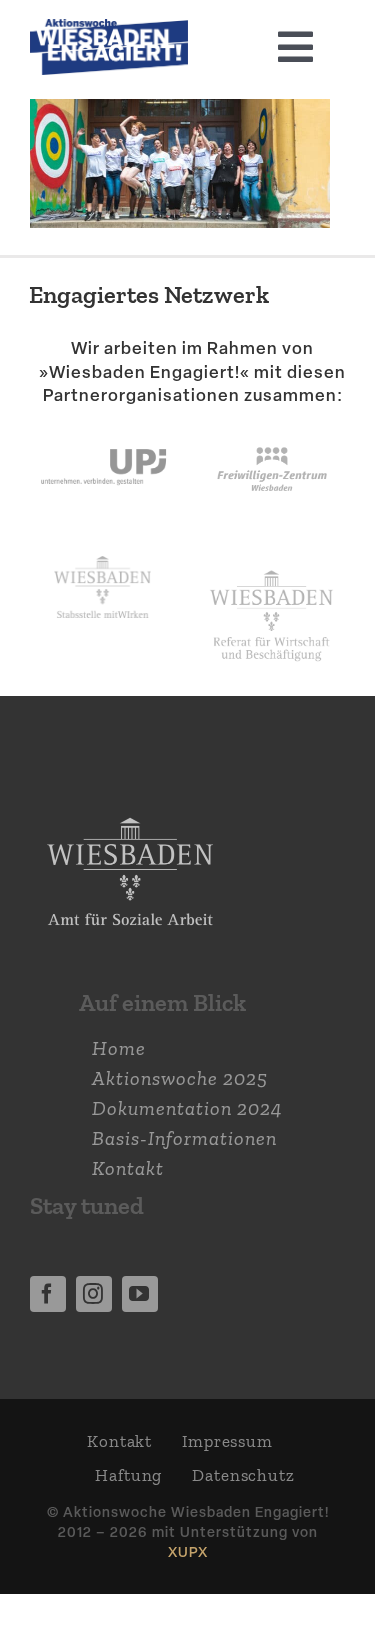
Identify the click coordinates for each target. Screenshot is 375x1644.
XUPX (188, 1551)
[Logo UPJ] (103, 429)
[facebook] (48, 1294)
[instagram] (94, 1294)
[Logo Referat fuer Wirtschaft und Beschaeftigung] (271, 566)
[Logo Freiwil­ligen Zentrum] (272, 429)
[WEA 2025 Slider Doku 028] (109, 29)
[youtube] (140, 1294)
